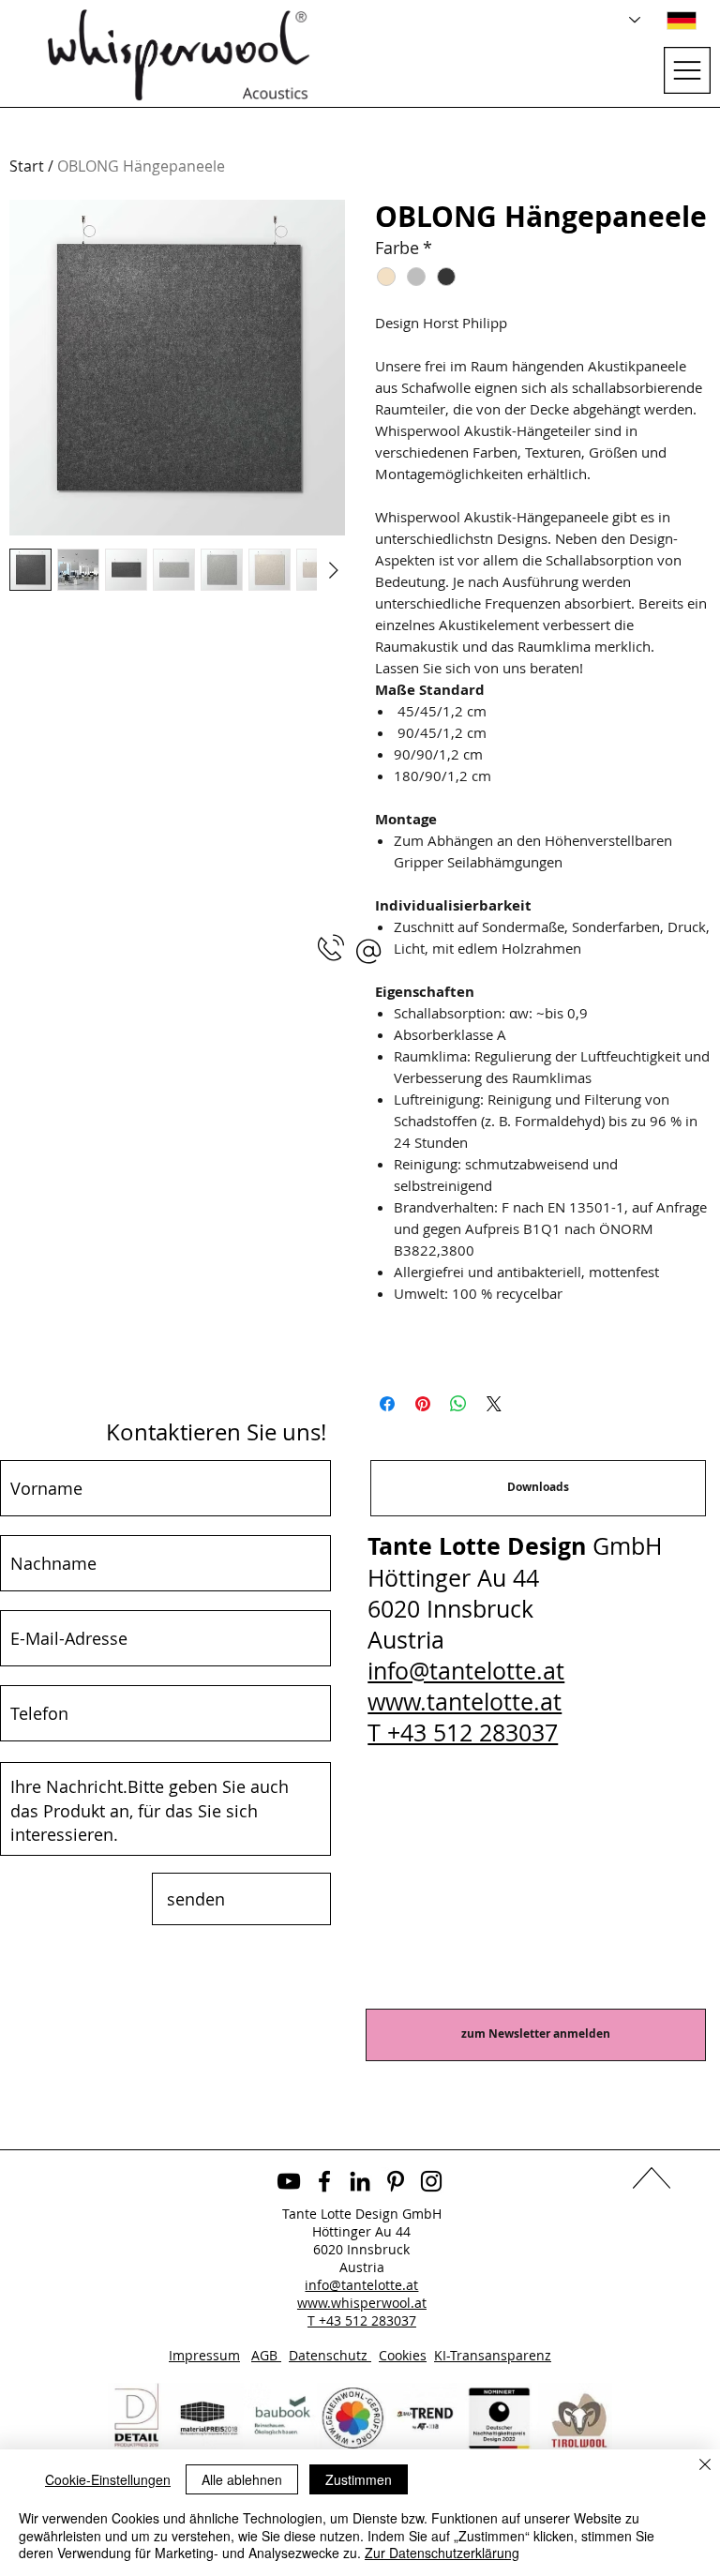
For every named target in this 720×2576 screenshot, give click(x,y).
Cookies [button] (403, 2355)
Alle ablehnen (242, 2479)
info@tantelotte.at (466, 1671)
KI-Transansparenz (493, 2355)
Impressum (204, 2355)
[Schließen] (705, 2466)
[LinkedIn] (360, 2181)
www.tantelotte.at (465, 1702)
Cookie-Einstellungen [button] (108, 2479)
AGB (266, 2355)
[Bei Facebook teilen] (387, 1404)
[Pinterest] (396, 2181)
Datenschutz (330, 2355)
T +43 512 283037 (463, 1732)
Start (27, 166)
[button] (368, 951)
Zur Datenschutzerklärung (442, 2553)
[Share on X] (494, 1404)
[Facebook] (324, 2181)
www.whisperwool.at (362, 2303)
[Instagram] (431, 2181)
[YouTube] (289, 2181)
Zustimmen (359, 2479)
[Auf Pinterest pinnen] (423, 1404)
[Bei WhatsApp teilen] (458, 1404)
